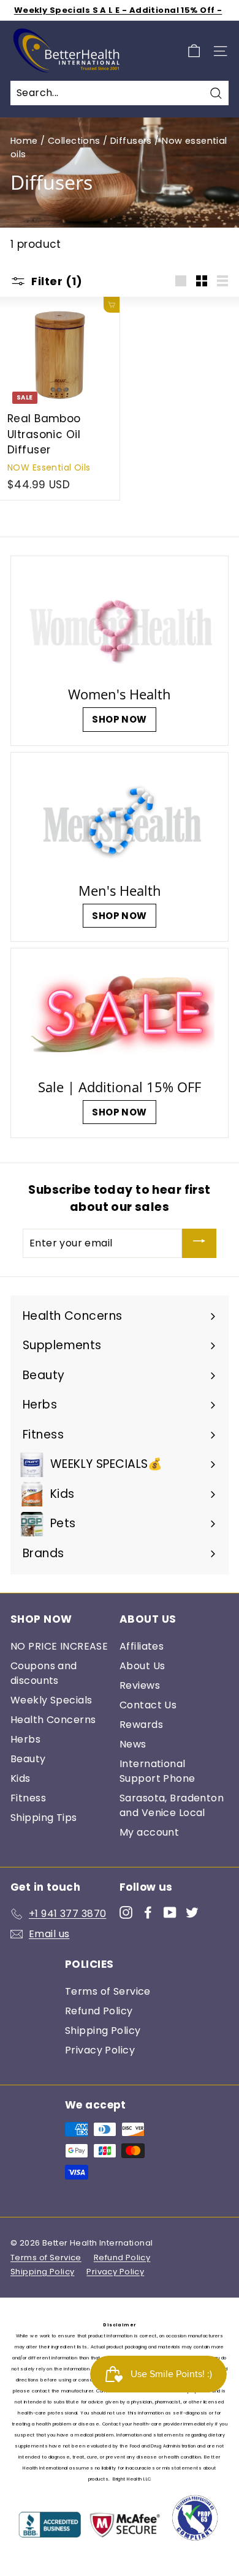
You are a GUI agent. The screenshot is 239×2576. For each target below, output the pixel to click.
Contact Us (148, 1705)
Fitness (28, 1798)
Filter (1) (56, 281)
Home (24, 141)
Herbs (25, 1739)
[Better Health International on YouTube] (170, 1912)
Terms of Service (108, 1991)
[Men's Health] (120, 819)
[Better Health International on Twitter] (192, 1912)
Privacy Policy (100, 2050)
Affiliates (142, 1646)
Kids (21, 1778)
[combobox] (120, 93)
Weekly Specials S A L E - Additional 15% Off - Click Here (118, 16)
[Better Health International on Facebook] (148, 1912)
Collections (74, 141)
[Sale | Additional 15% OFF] (120, 1015)
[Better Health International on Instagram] (126, 1912)
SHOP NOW (119, 719)
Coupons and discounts (44, 1673)
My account (149, 1832)
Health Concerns (53, 1720)
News (133, 1744)
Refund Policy (99, 2011)
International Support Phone (157, 1771)
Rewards (141, 1725)
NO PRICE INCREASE (59, 1646)
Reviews (140, 1685)
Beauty (28, 1759)
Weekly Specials (51, 1700)
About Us (142, 1666)
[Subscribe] (199, 1243)
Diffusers (131, 141)
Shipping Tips (44, 1818)
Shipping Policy (103, 2031)
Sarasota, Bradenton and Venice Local (172, 1805)
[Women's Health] (120, 623)
